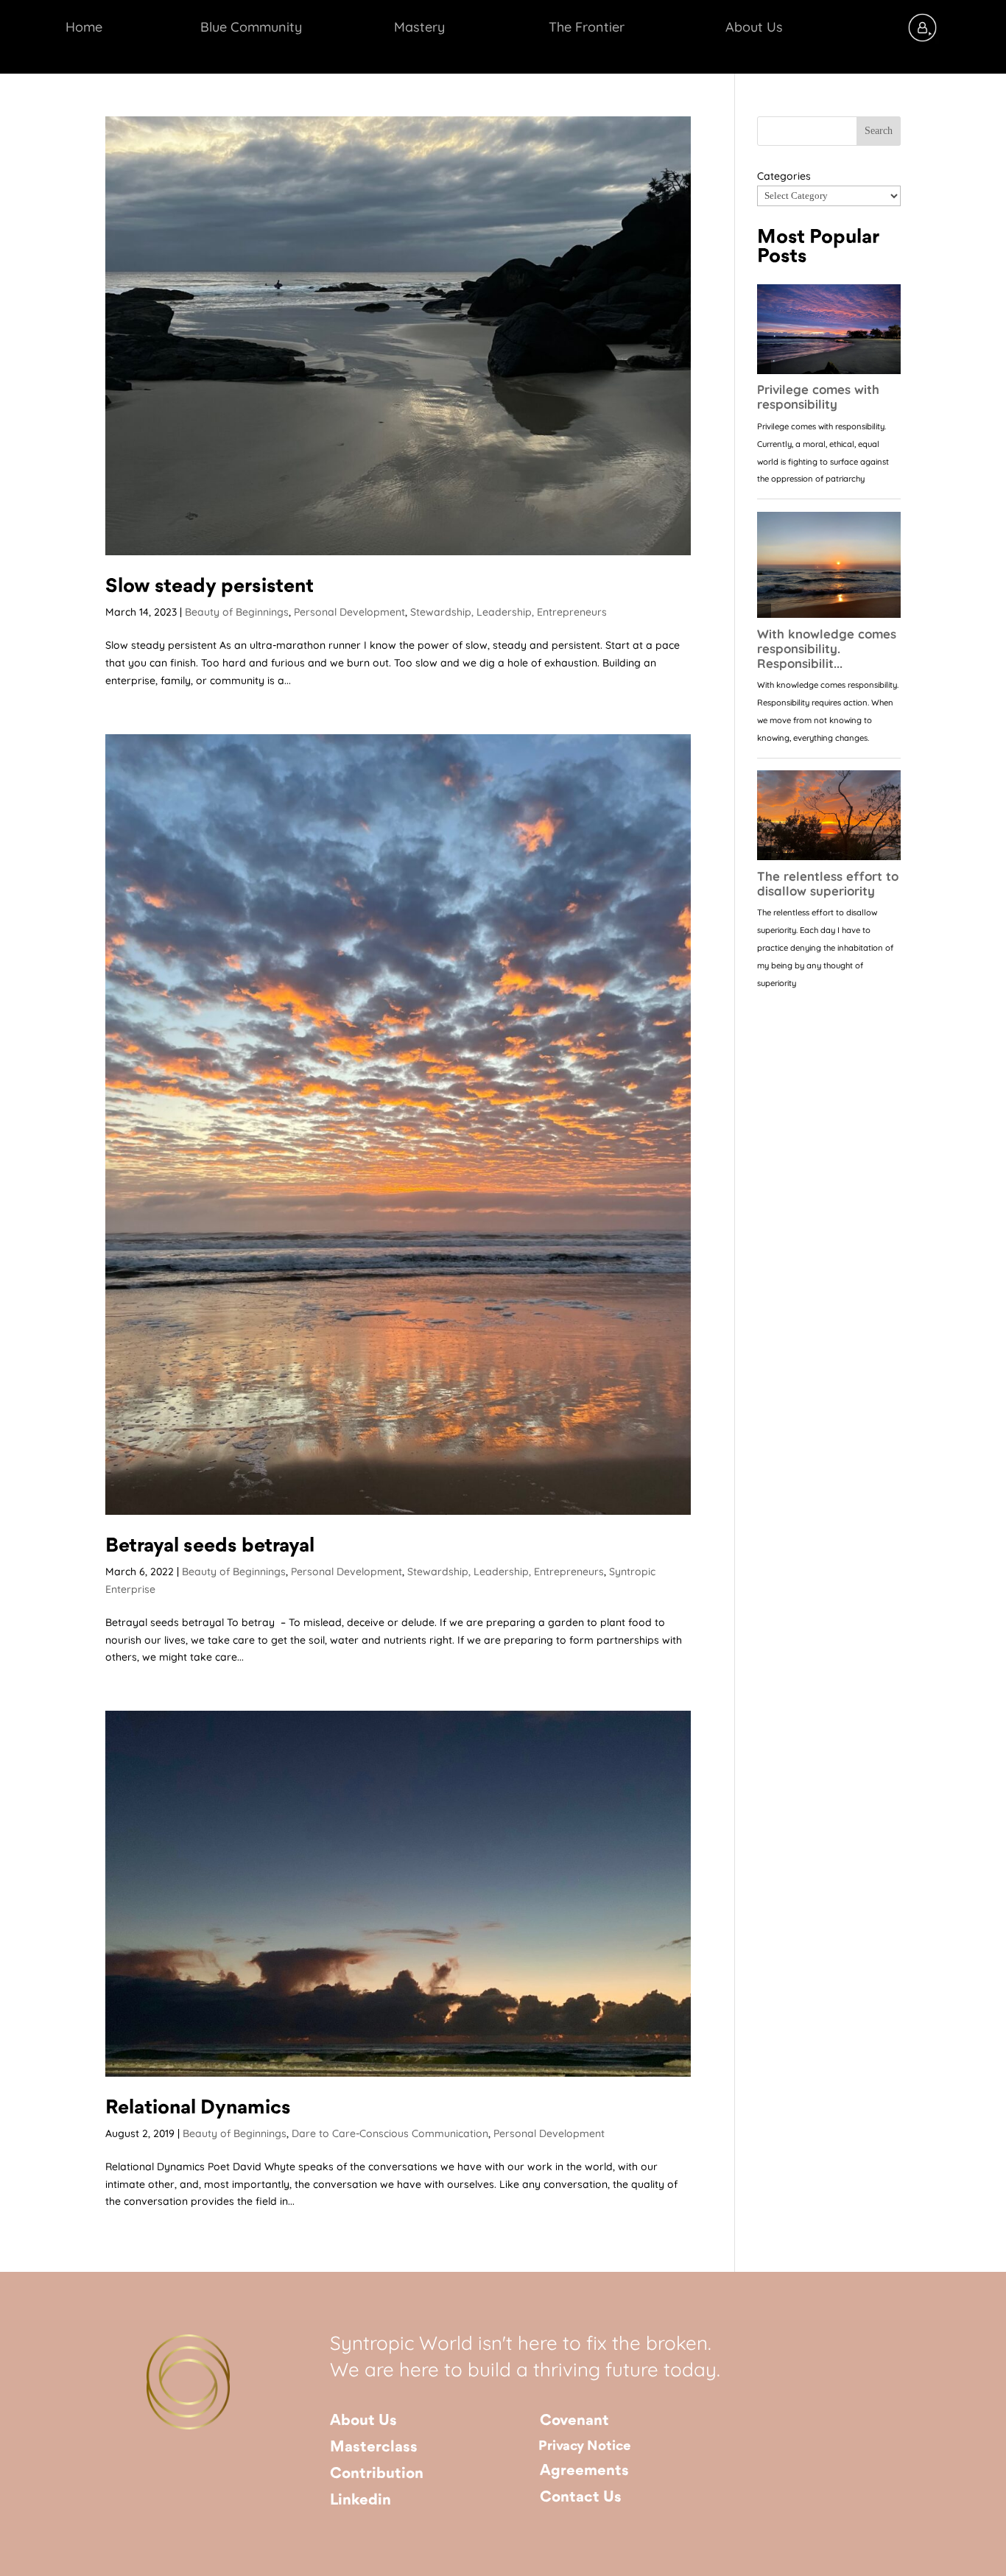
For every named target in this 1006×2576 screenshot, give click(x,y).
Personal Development (349, 612)
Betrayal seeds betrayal (210, 1546)
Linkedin (360, 2501)
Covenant (574, 2421)
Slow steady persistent (210, 587)
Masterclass (374, 2447)
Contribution (377, 2474)
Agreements (584, 2471)
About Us (363, 2421)
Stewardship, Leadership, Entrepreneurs (509, 612)
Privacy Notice (585, 2446)
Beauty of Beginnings (237, 612)
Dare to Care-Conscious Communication (390, 2133)
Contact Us (581, 2498)
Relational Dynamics (198, 2108)
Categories (784, 176)
